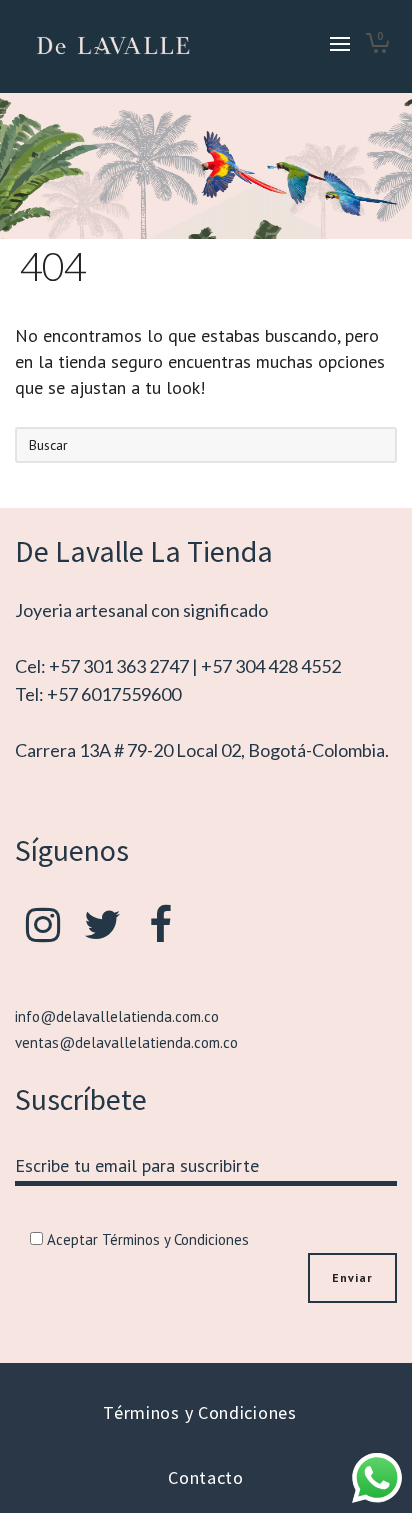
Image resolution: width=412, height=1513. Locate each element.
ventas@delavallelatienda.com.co (126, 1042)
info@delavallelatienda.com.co (117, 1016)
